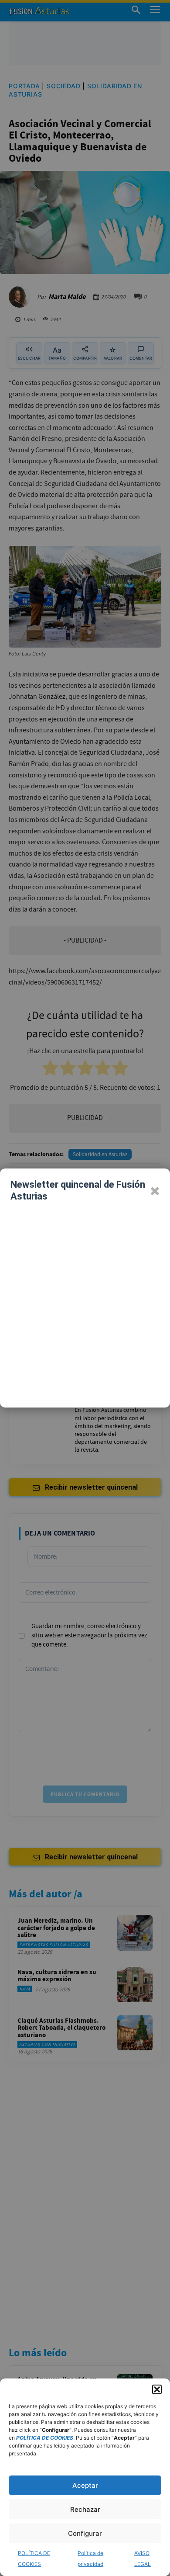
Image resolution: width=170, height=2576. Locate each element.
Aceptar (85, 2485)
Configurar (85, 2533)
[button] (157, 2389)
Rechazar (85, 2509)
